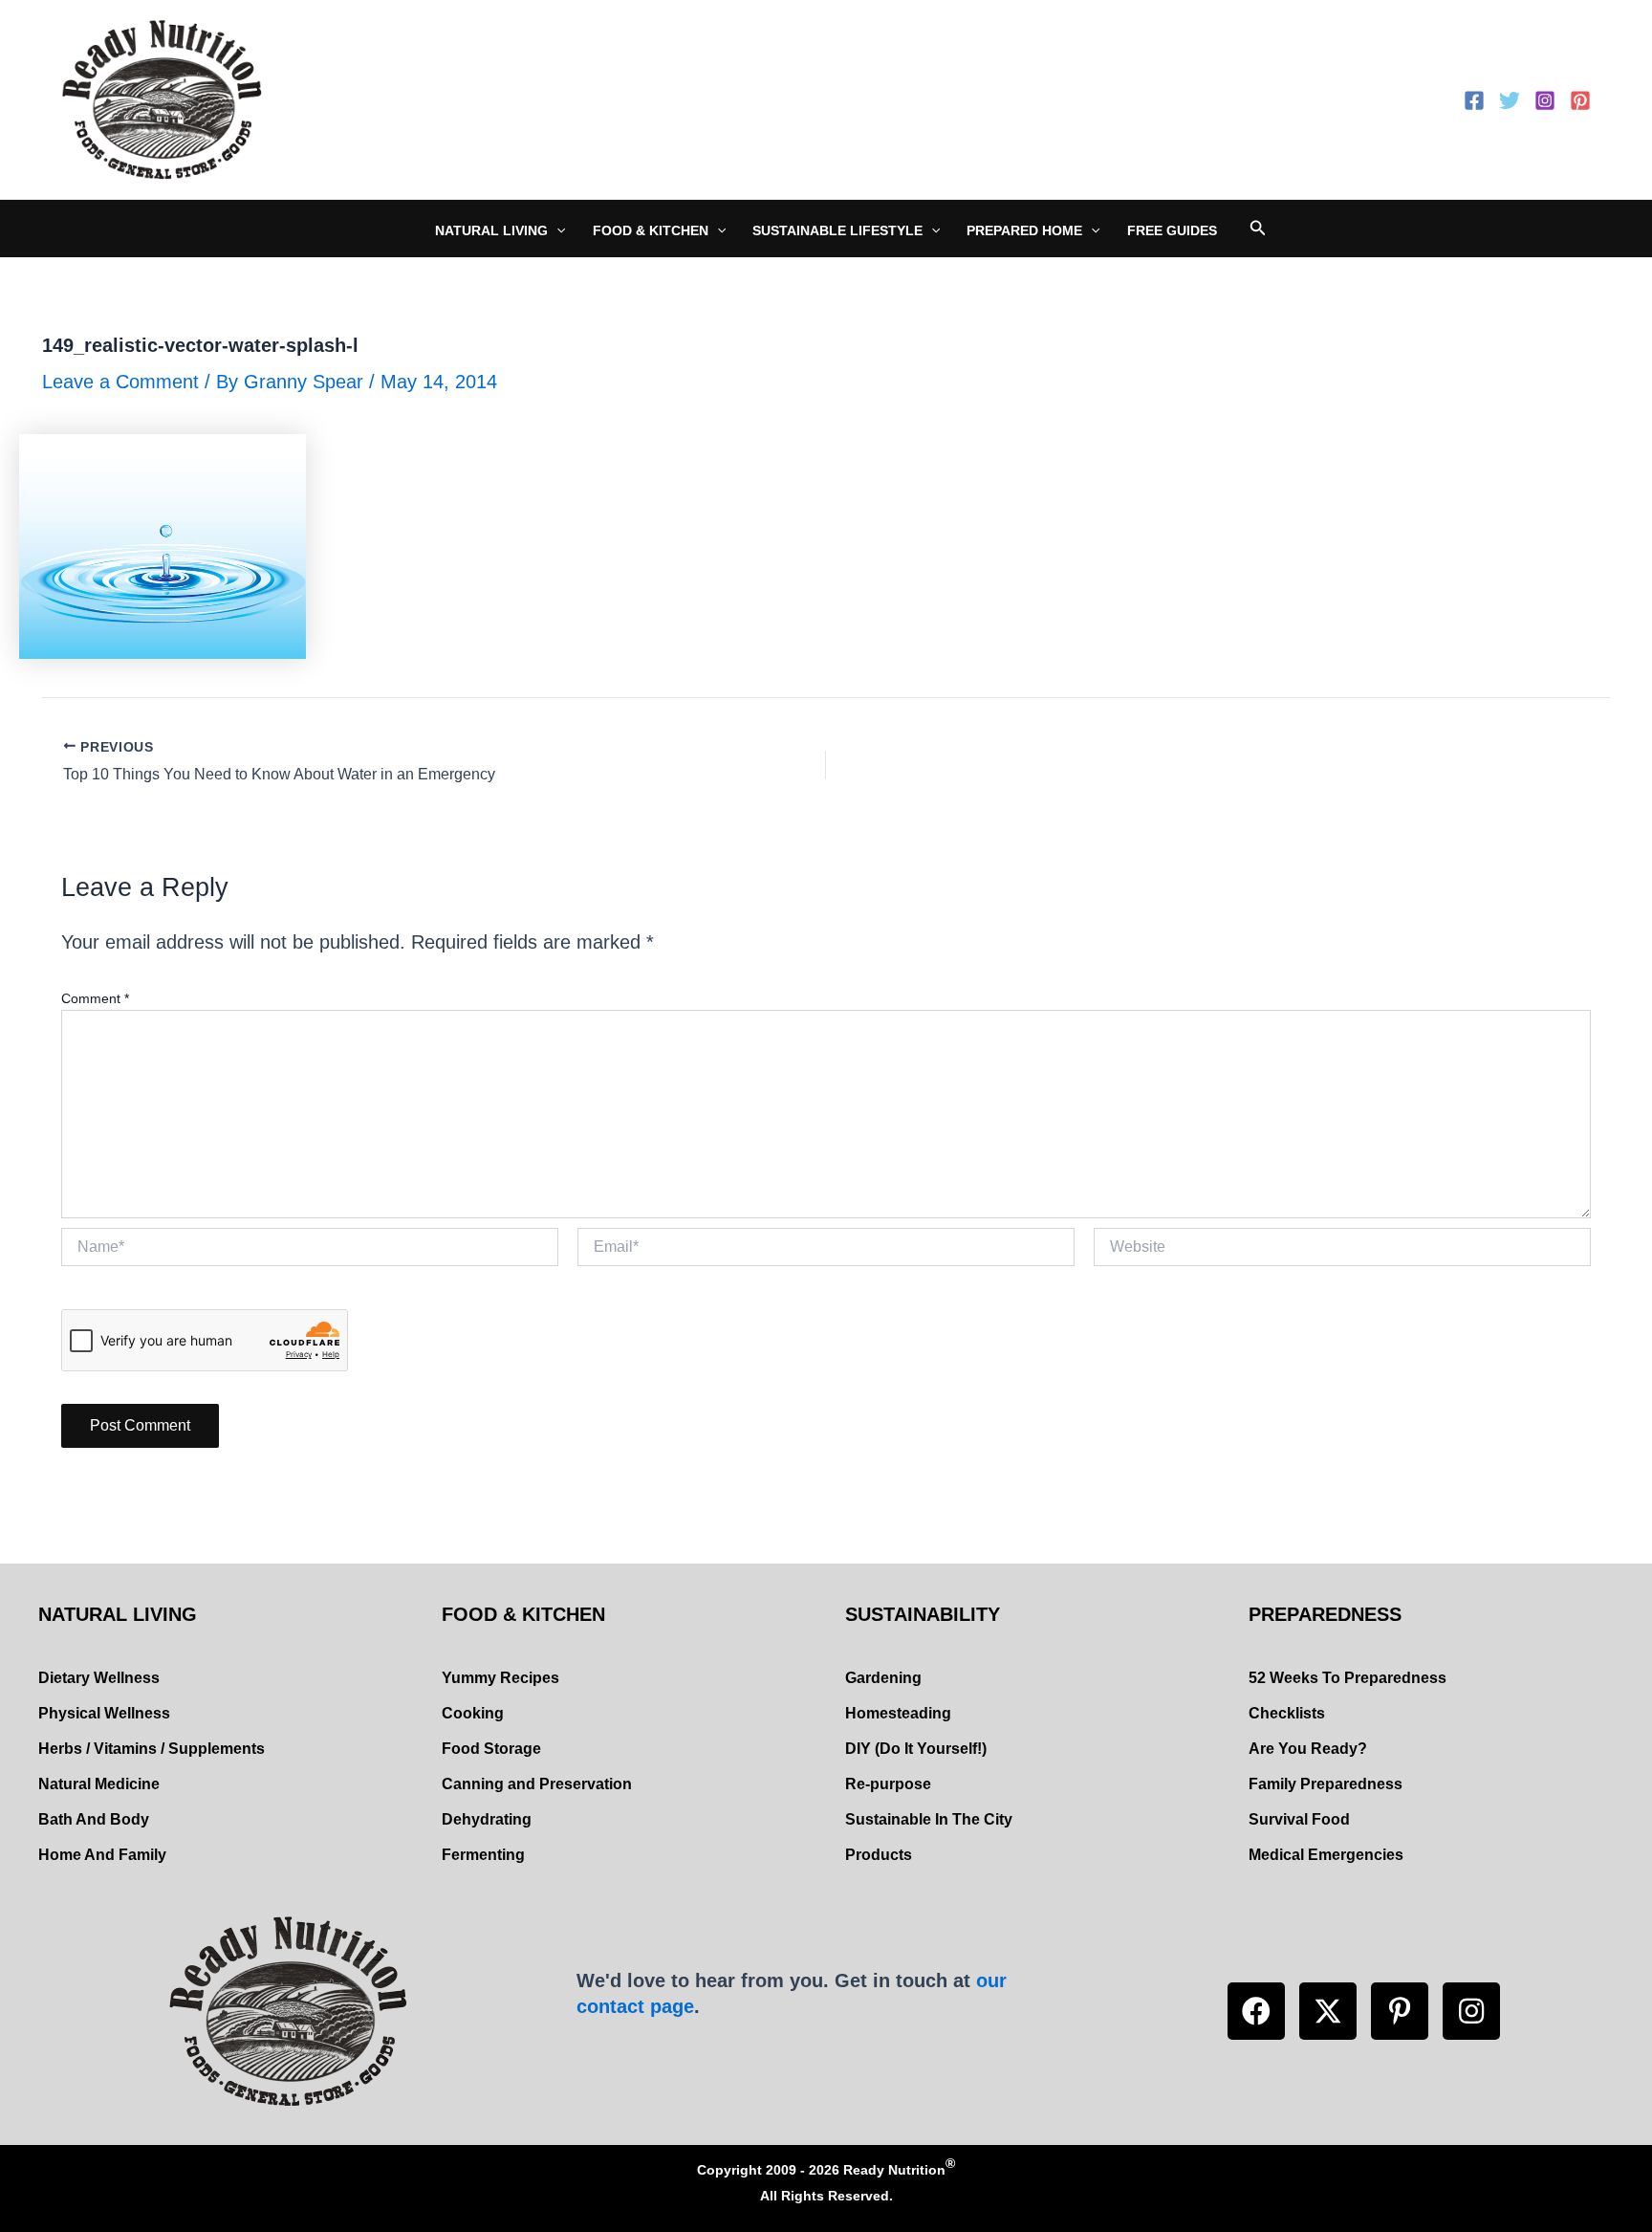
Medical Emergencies (1326, 1855)
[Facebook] (1474, 100)
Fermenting (483, 1855)
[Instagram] (1545, 100)
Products (879, 1855)
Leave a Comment (120, 382)
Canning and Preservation (537, 1784)
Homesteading (898, 1713)
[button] (1256, 2011)
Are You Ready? (1308, 1749)
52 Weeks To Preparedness (1348, 1678)
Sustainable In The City (929, 1819)
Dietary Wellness (99, 1678)
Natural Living (491, 230)
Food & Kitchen (651, 230)
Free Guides (1172, 230)
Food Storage (491, 1749)
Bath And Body (94, 1819)
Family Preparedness (1326, 1784)
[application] (556, 230)
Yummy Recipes (500, 1678)
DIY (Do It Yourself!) (916, 1749)
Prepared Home (1024, 230)
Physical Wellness (104, 1713)
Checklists (1287, 1713)
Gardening (883, 1678)
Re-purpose (888, 1784)
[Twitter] (1510, 100)
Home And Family (102, 1855)
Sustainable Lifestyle (837, 230)
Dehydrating (487, 1819)
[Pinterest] (1580, 100)
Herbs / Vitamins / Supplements (152, 1749)
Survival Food (1299, 1819)
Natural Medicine (99, 1784)
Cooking (473, 1713)
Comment (95, 998)
